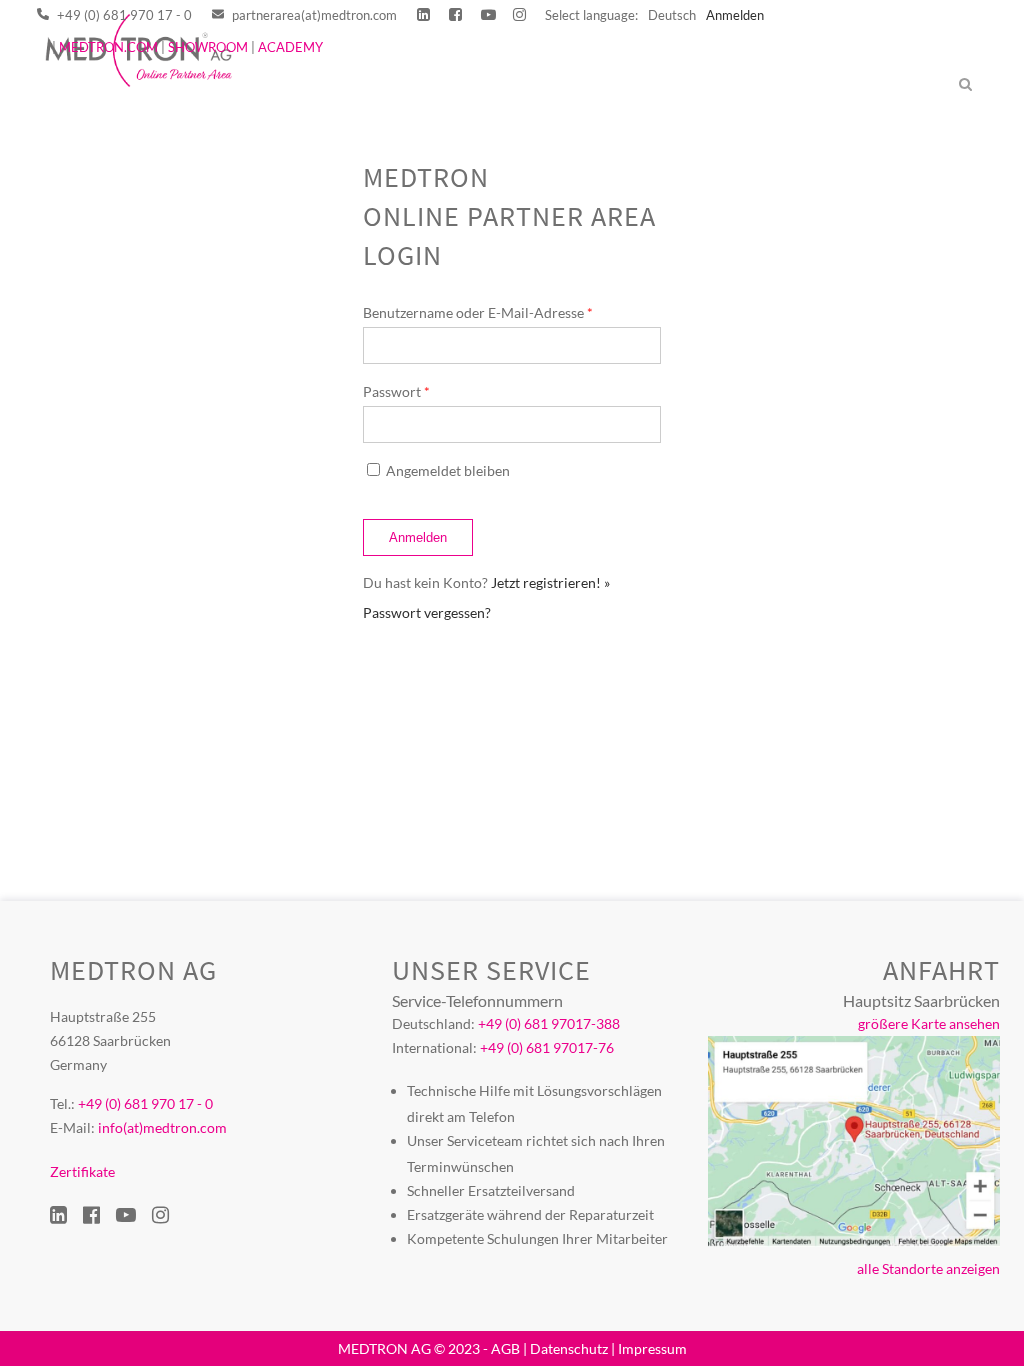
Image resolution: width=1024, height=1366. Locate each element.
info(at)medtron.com (162, 1127)
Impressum (652, 1348)
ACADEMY (290, 47)
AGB (505, 1348)
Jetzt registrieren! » (550, 582)
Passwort (396, 391)
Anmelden (735, 15)
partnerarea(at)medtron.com (313, 15)
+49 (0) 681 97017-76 (547, 1047)
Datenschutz (569, 1348)
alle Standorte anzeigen (928, 1268)
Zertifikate (82, 1171)
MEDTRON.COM (108, 47)
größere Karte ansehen (929, 1023)
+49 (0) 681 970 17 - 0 (123, 15)
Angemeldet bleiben (448, 470)
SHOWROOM (208, 47)
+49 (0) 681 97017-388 (549, 1023)
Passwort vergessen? (427, 612)
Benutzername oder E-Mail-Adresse (478, 312)
